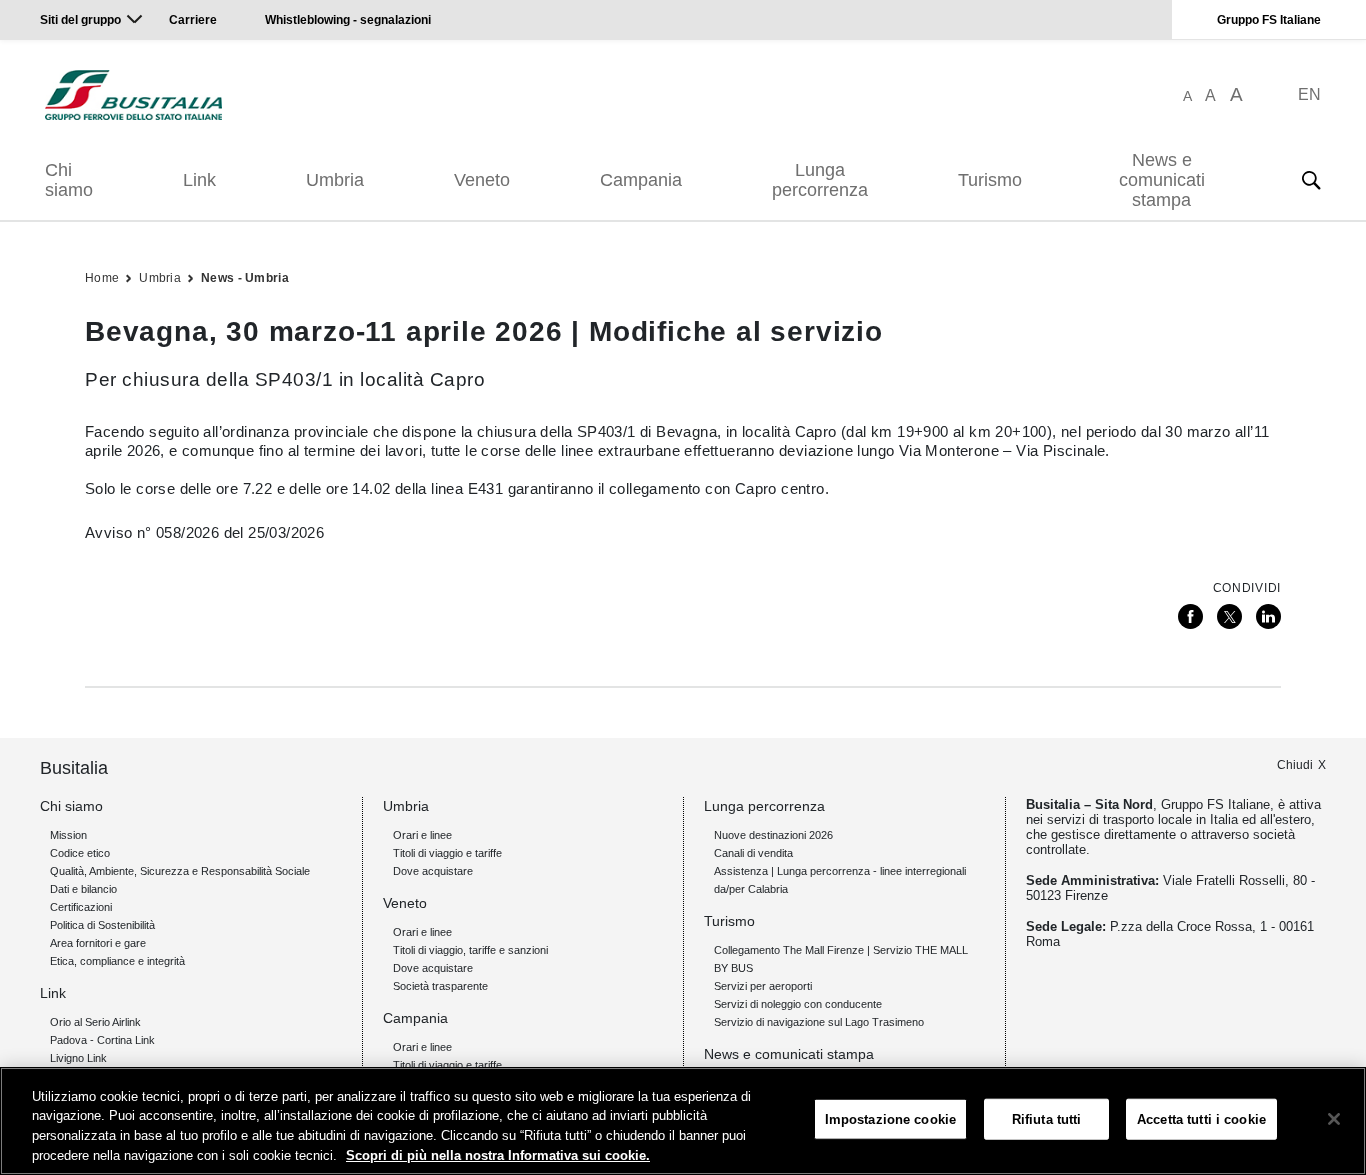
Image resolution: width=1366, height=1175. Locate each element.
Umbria (335, 180)
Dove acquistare (433, 871)
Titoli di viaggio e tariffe (447, 853)
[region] (683, 1121)
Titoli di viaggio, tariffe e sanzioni (470, 950)
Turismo (990, 180)
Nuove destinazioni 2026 (773, 835)
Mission (68, 835)
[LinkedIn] (1268, 616)
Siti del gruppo (80, 20)
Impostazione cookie (890, 1119)
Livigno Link (78, 1058)
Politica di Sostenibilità (102, 925)
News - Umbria (245, 278)
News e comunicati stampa (1162, 180)
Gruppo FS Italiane (1269, 20)
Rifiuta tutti (1047, 1119)
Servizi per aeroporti (763, 986)
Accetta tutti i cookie (1201, 1119)
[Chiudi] (1334, 1119)
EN (1309, 94)
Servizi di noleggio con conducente (798, 1004)
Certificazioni (81, 907)
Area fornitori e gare (98, 943)
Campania (641, 180)
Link (199, 180)
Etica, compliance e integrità (117, 961)
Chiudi (1295, 765)
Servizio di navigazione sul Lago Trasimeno (819, 1022)
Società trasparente (440, 986)
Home (102, 278)
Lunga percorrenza (820, 180)
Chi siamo (69, 180)
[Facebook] (1190, 616)
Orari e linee (422, 835)
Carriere (193, 20)
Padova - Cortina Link (102, 1040)
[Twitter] (1229, 616)
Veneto (482, 180)
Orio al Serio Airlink (95, 1022)
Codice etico (80, 853)
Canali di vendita (753, 853)
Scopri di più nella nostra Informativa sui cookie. (498, 1154)
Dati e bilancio (83, 889)
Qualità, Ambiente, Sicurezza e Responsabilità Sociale (180, 871)
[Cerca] (1311, 180)
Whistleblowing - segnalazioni (348, 20)
